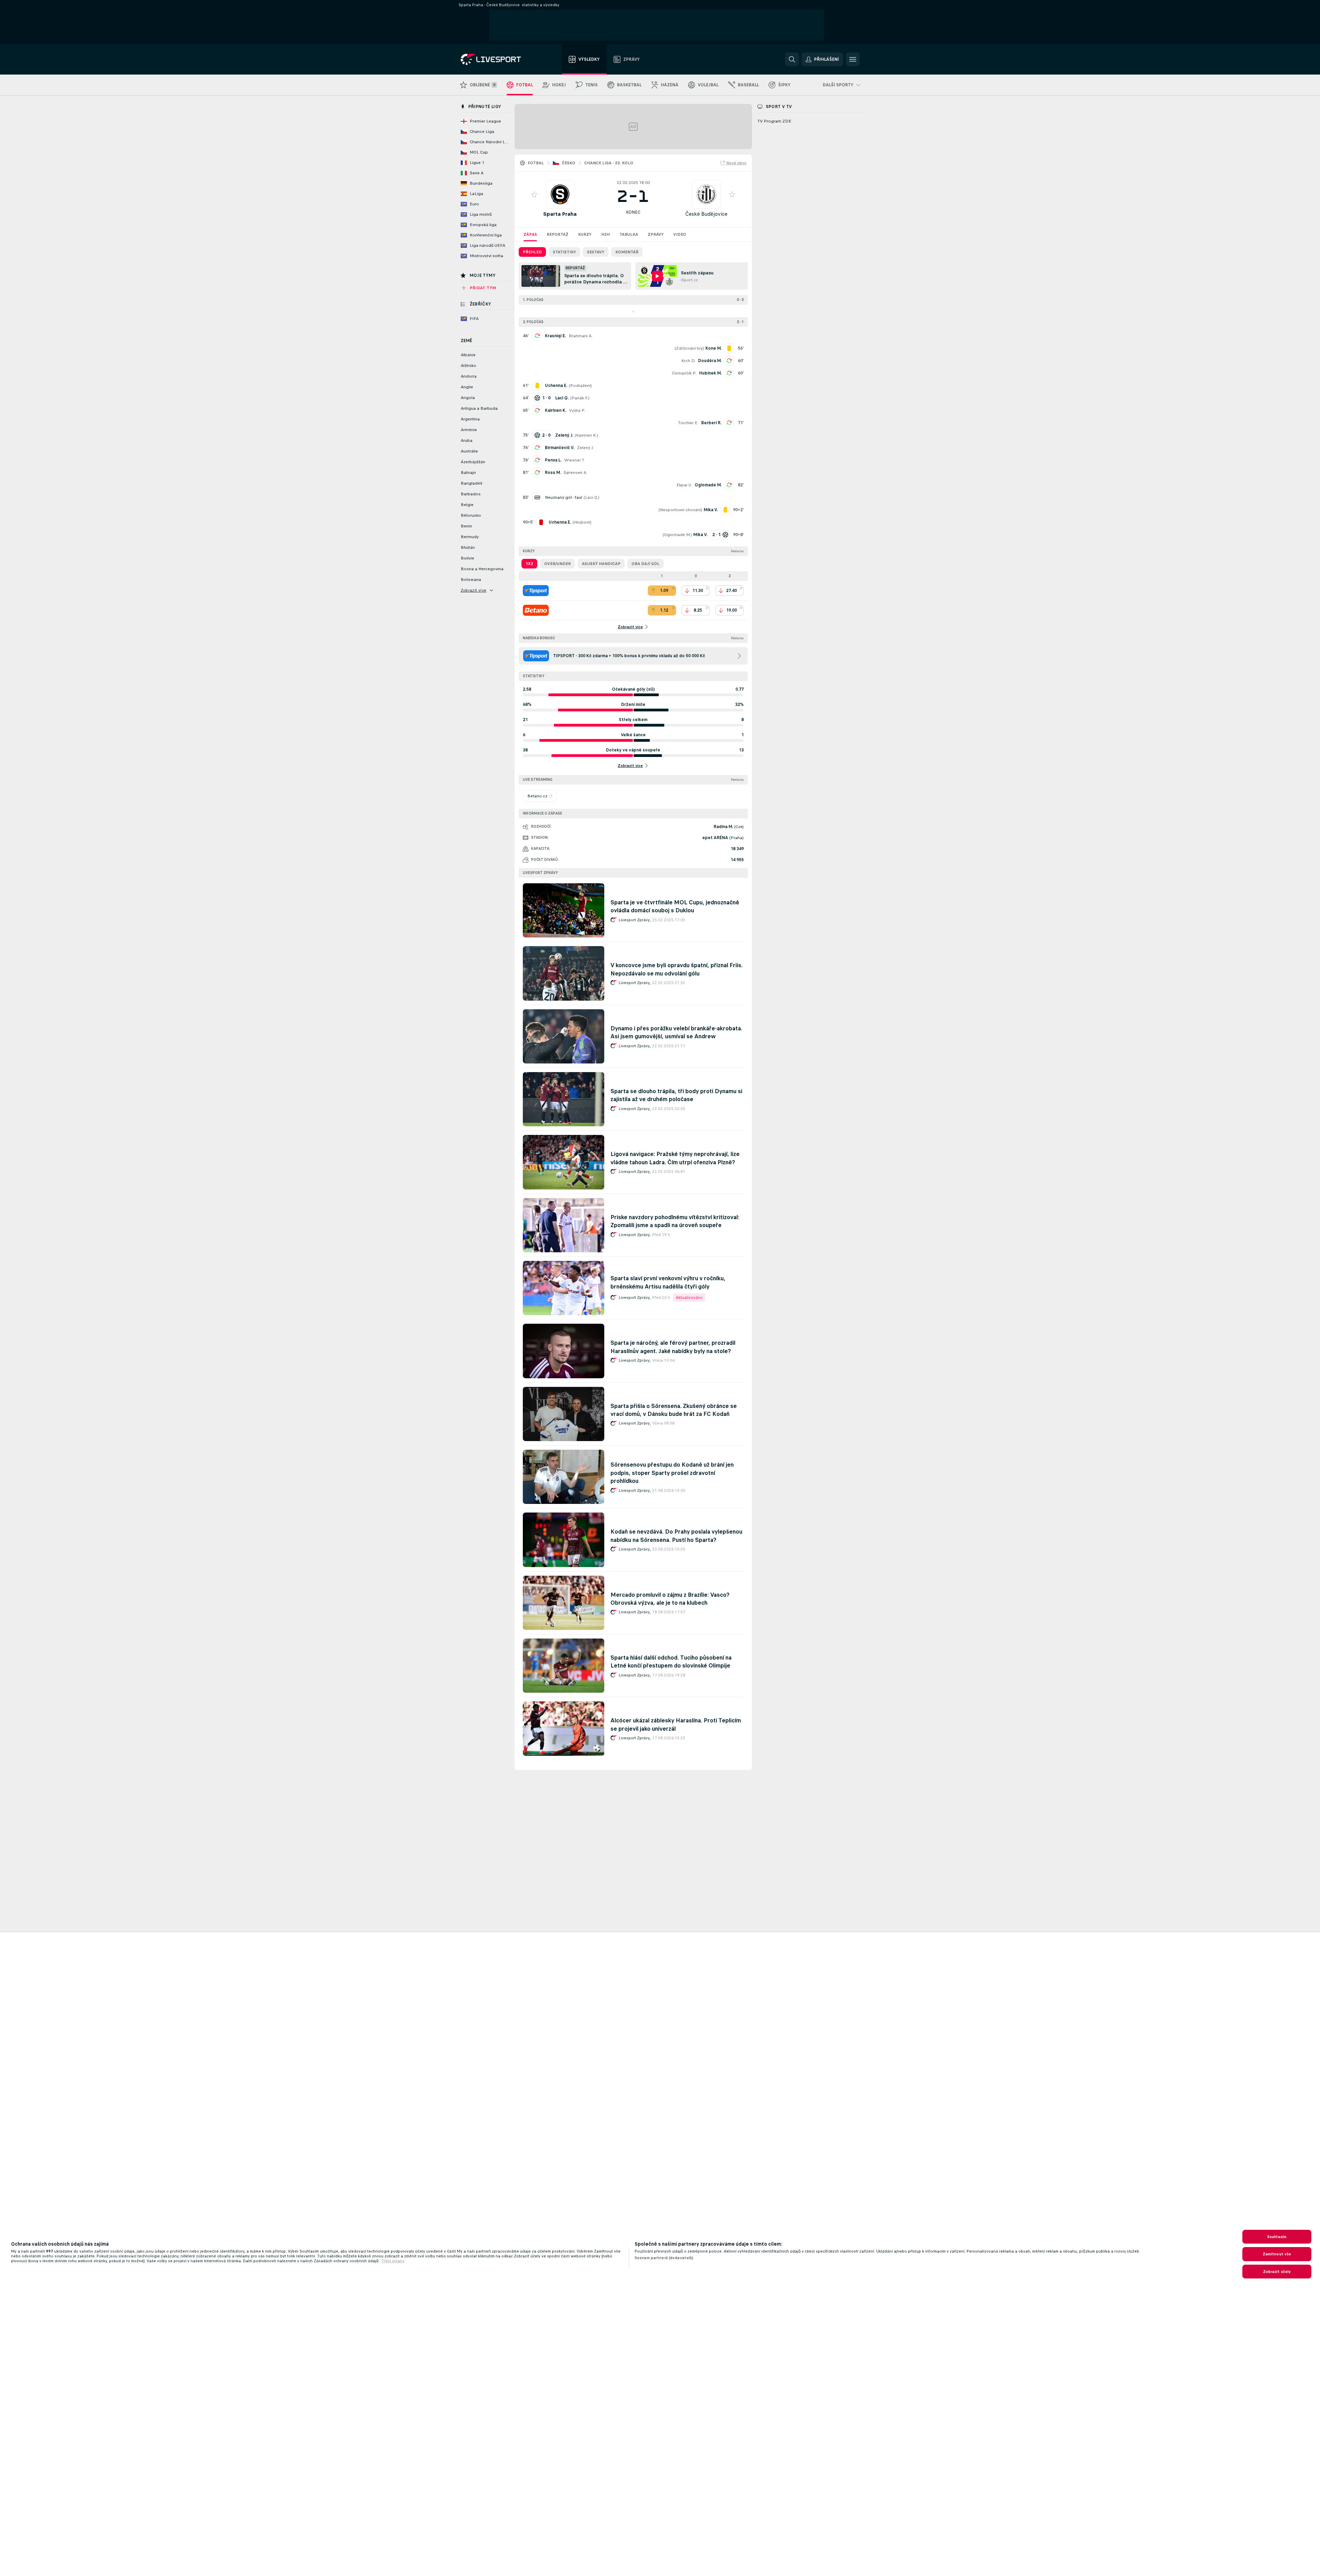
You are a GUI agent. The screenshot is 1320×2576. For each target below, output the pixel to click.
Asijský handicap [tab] (601, 564)
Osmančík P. (684, 373)
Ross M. (553, 473)
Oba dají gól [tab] (646, 564)
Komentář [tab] (627, 252)
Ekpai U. (684, 485)
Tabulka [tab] (629, 234)
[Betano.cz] (536, 610)
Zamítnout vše (1277, 2254)
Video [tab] (680, 234)
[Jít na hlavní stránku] (500, 59)
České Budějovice (706, 214)
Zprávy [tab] (656, 234)
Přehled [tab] (532, 252)
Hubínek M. (710, 373)
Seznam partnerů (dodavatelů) (664, 2258)
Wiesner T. (575, 460)
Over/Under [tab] (558, 564)
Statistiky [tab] (564, 252)
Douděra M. (710, 361)
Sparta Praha (560, 214)
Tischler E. (688, 423)
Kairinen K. (556, 410)
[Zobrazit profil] (560, 194)
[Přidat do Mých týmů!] (534, 194)
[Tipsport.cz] (536, 591)
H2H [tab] (605, 234)
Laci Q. (591, 497)
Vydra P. (577, 410)
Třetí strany (393, 2261)
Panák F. (580, 398)
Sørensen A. (575, 473)
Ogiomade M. (708, 485)
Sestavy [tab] (596, 252)
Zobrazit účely (1277, 2272)
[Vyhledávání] (792, 59)
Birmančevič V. (560, 448)
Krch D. (688, 361)
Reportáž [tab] (558, 234)
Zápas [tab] (530, 234)
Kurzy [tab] (585, 234)
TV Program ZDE (774, 121)
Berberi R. (711, 423)
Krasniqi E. (555, 336)
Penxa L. (553, 460)
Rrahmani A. (581, 336)
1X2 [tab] (529, 564)
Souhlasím (1277, 2237)
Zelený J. (585, 448)
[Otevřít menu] (853, 59)
